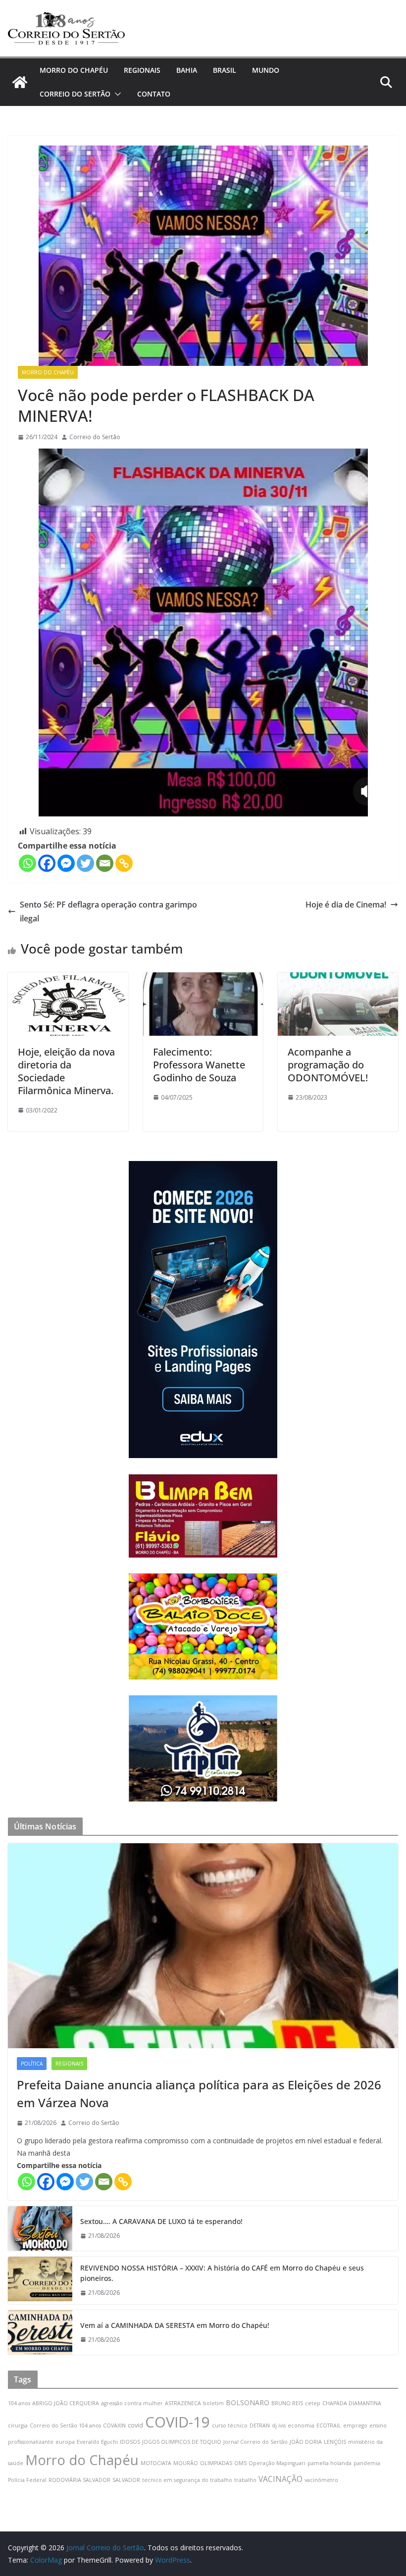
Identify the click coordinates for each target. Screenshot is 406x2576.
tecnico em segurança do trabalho (187, 2480)
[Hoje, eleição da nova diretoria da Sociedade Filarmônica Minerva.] (68, 979)
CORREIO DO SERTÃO (75, 94)
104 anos (19, 2403)
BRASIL (225, 70)
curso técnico (230, 2425)
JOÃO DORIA (306, 2442)
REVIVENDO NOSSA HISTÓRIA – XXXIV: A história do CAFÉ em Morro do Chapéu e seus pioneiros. (222, 2273)
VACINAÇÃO (280, 2479)
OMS (240, 2463)
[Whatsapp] (27, 863)
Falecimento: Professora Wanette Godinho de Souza (199, 1065)
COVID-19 (178, 2422)
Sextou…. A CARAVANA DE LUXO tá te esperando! (161, 2221)
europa (65, 2442)
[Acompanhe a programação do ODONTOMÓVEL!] (338, 979)
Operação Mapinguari (277, 2463)
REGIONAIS (142, 70)
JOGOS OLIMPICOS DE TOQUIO (182, 2442)
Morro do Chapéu (82, 2460)
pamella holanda (330, 2463)
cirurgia (18, 2425)
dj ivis (279, 2425)
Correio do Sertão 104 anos (65, 2425)
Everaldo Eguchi (97, 2442)
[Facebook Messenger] (66, 863)
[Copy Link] (124, 863)
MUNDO (266, 70)
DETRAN (260, 2425)
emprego (355, 2425)
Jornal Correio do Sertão (255, 2442)
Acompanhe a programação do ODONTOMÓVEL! (328, 1065)
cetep (313, 2403)
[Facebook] (47, 863)
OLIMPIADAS (216, 2463)
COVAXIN (114, 2425)
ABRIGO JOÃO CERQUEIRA (66, 2403)
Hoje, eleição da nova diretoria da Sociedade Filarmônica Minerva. (66, 1071)
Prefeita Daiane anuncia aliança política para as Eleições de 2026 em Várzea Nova (199, 2094)
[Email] (105, 863)
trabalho (245, 2480)
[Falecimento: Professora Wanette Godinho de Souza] (203, 979)
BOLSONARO (248, 2402)
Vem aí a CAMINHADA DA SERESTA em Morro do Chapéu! (175, 2325)
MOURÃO (186, 2463)
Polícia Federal (27, 2480)
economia (301, 2425)
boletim (213, 2403)
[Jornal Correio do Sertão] (20, 82)
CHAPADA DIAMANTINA (352, 2403)
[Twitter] (85, 863)
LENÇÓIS (335, 2442)
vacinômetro (321, 2480)
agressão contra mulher (132, 2403)
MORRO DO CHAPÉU (74, 70)
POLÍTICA (32, 2064)
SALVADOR (126, 2480)
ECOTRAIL (329, 2425)
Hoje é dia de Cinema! (346, 905)
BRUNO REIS (287, 2403)
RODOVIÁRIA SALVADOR (79, 2480)
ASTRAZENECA (183, 2403)
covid (135, 2425)
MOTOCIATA (156, 2463)
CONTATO (154, 94)
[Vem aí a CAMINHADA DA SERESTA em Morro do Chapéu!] (40, 2332)
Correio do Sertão (95, 437)
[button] (116, 94)
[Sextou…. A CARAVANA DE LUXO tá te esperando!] (40, 2228)
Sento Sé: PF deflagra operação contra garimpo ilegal (108, 912)
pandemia (367, 2463)
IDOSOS (130, 2442)
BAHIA (187, 70)
